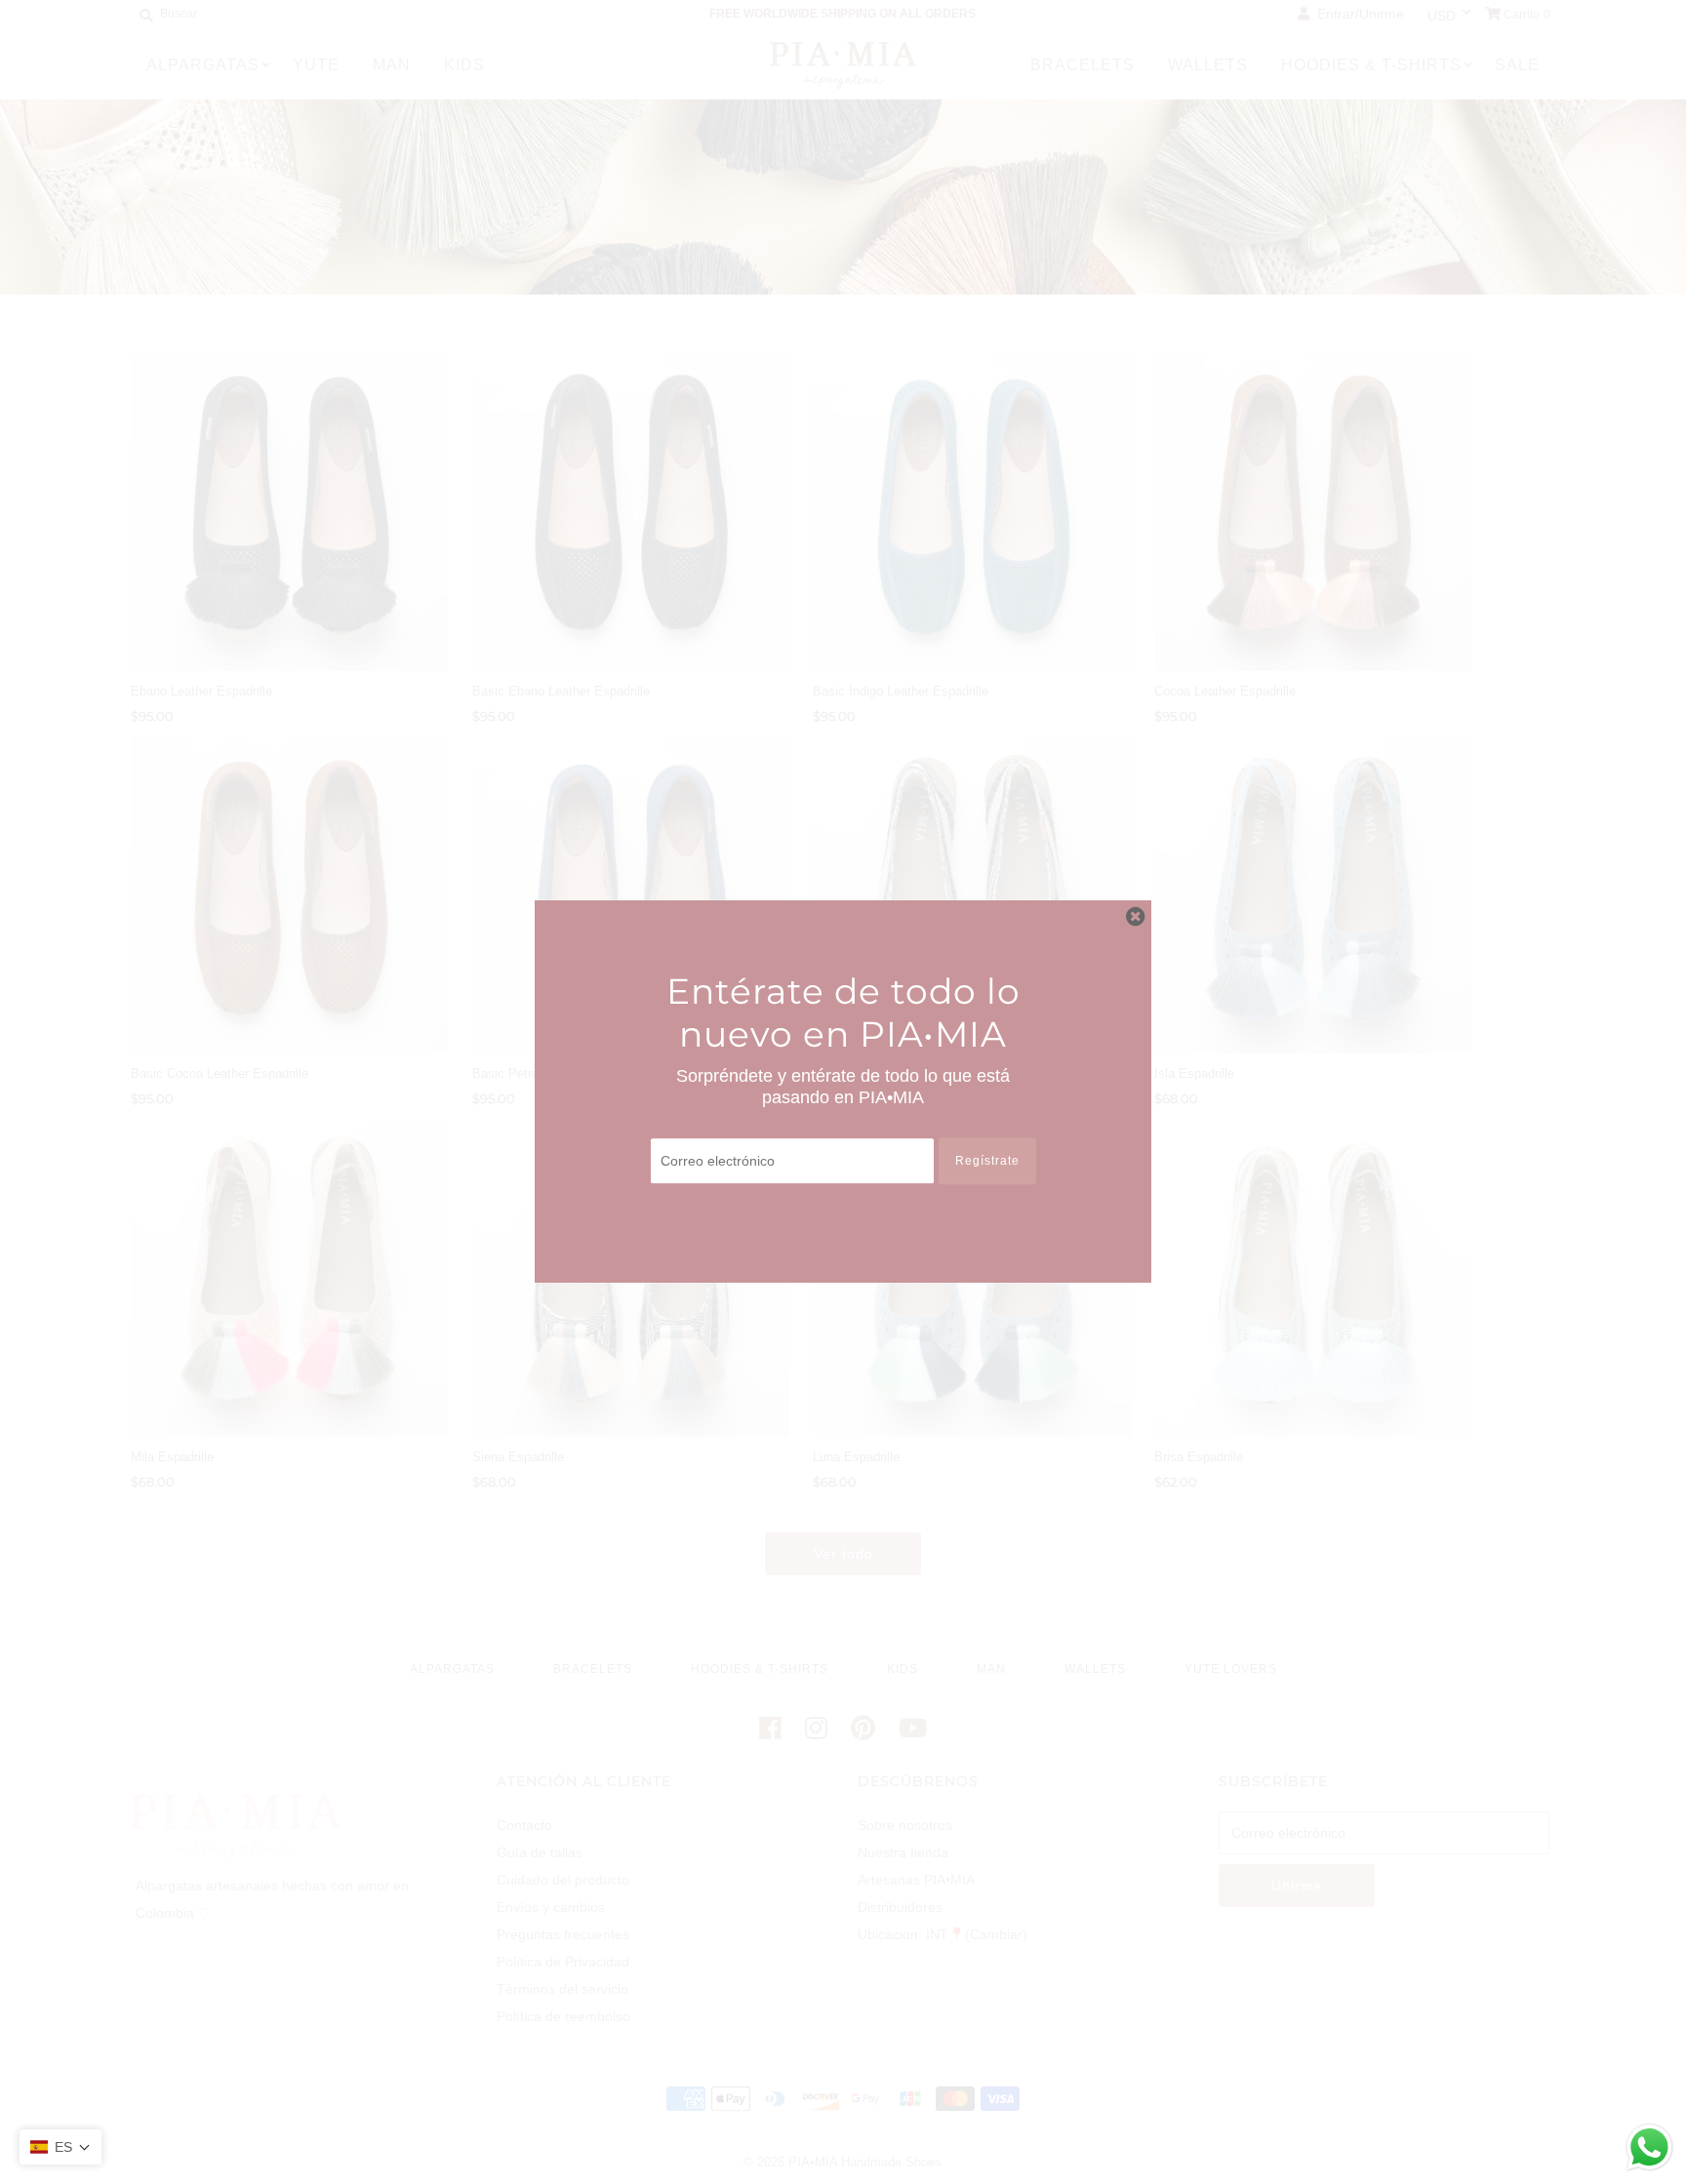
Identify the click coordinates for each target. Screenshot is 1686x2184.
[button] (60, 2147)
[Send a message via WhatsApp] (1649, 2147)
